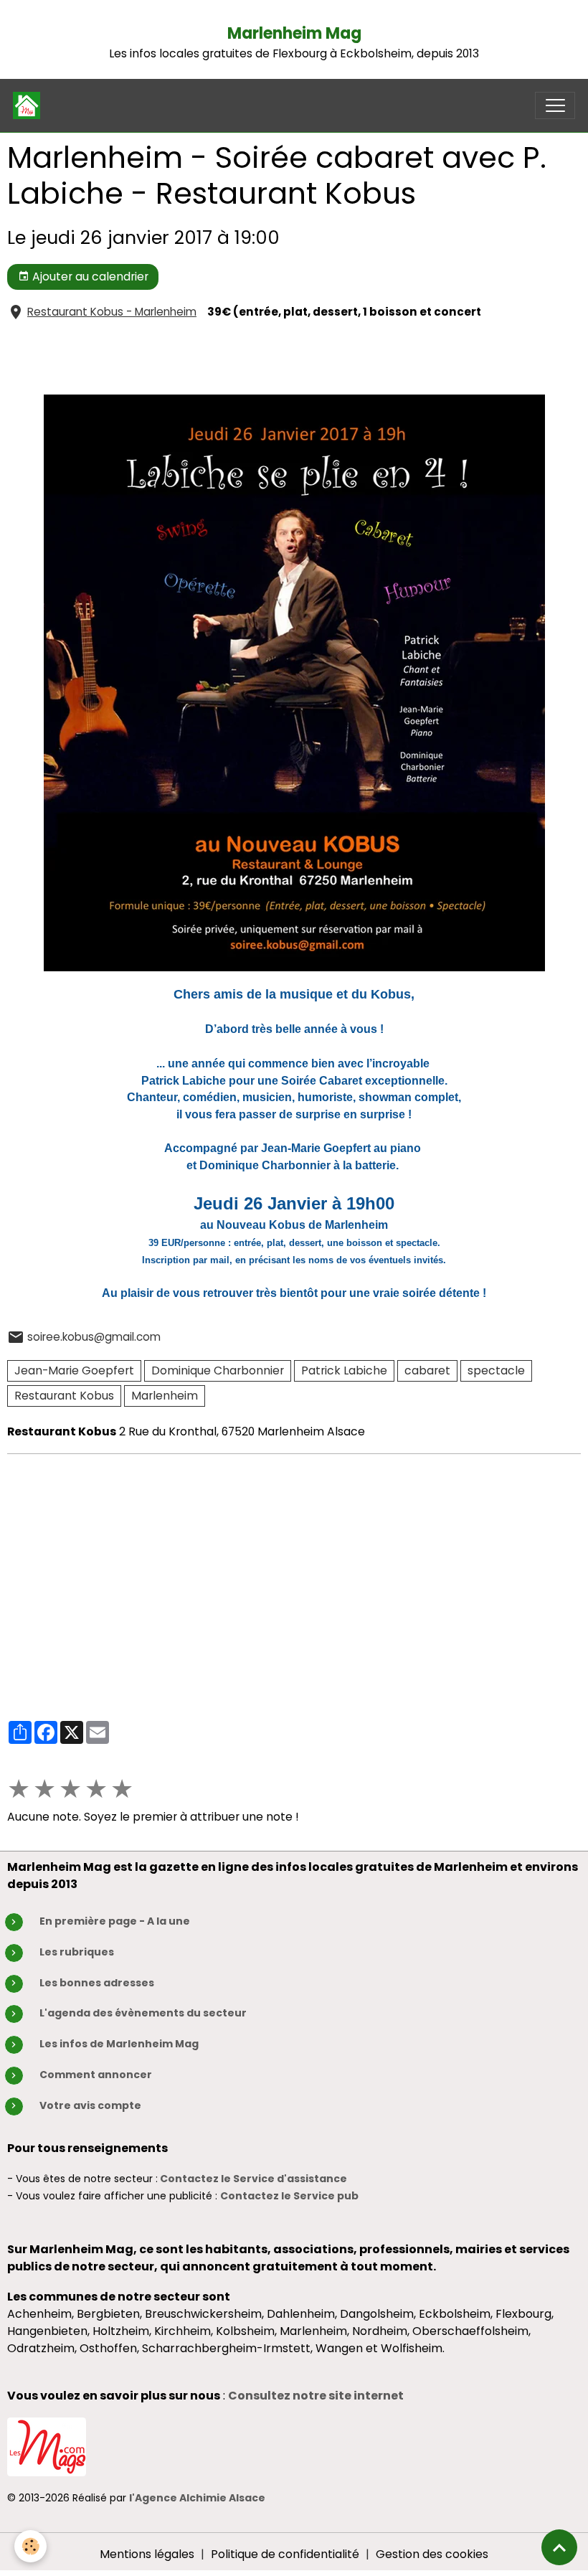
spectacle (496, 1370)
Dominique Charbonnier (218, 1370)
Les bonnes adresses (97, 1983)
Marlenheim (165, 1396)
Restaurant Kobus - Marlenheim (112, 312)
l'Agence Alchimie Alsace (197, 2498)
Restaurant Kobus (64, 1396)
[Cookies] (30, 2546)
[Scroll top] (559, 2547)
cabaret (427, 1370)
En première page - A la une (115, 1921)
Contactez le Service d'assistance (253, 2179)
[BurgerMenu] (555, 105)
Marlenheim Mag (294, 33)
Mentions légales (147, 2554)
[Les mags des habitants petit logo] (47, 2447)
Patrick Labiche (344, 1370)
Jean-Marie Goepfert (74, 1370)
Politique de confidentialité (285, 2554)
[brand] (30, 105)
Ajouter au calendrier (89, 277)
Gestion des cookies (432, 2554)
